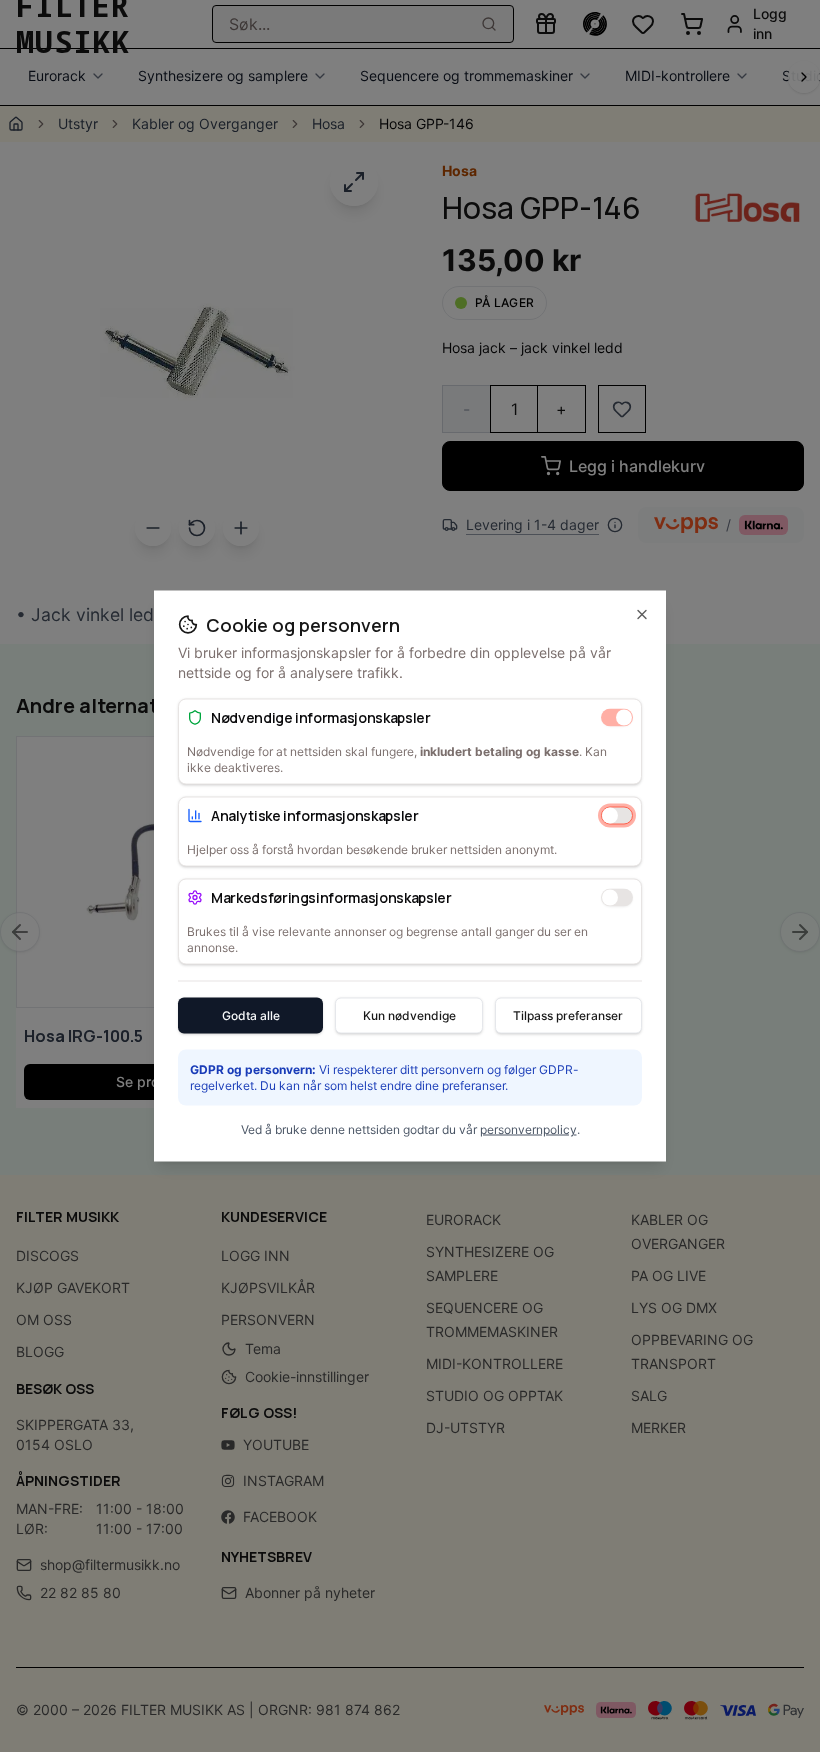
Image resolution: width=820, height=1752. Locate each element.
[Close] (642, 615)
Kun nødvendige (409, 1015)
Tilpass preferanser (568, 1015)
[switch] (617, 717)
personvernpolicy (528, 1129)
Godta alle (251, 1015)
